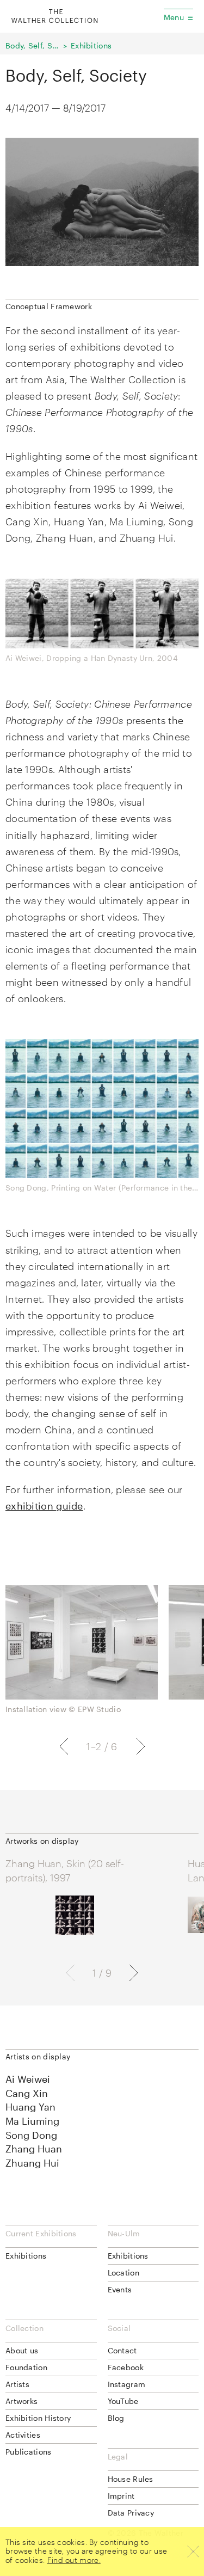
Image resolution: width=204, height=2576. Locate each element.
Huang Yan (30, 2107)
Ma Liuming (32, 2121)
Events (120, 2289)
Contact (122, 2350)
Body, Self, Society (33, 45)
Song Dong (31, 2135)
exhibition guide (44, 1506)
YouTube (123, 2401)
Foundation (26, 2367)
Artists (17, 2384)
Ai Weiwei (28, 2079)
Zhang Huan (34, 2149)
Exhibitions (91, 45)
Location (123, 2273)
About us (22, 2350)
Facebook (126, 2367)
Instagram (127, 2384)
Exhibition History (38, 2418)
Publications (29, 2452)
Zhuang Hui (32, 2163)
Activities (23, 2435)
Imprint (121, 2496)
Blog (116, 2418)
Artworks (21, 2401)
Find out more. (74, 2560)
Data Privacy (131, 2513)
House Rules (131, 2479)
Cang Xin (27, 2093)
